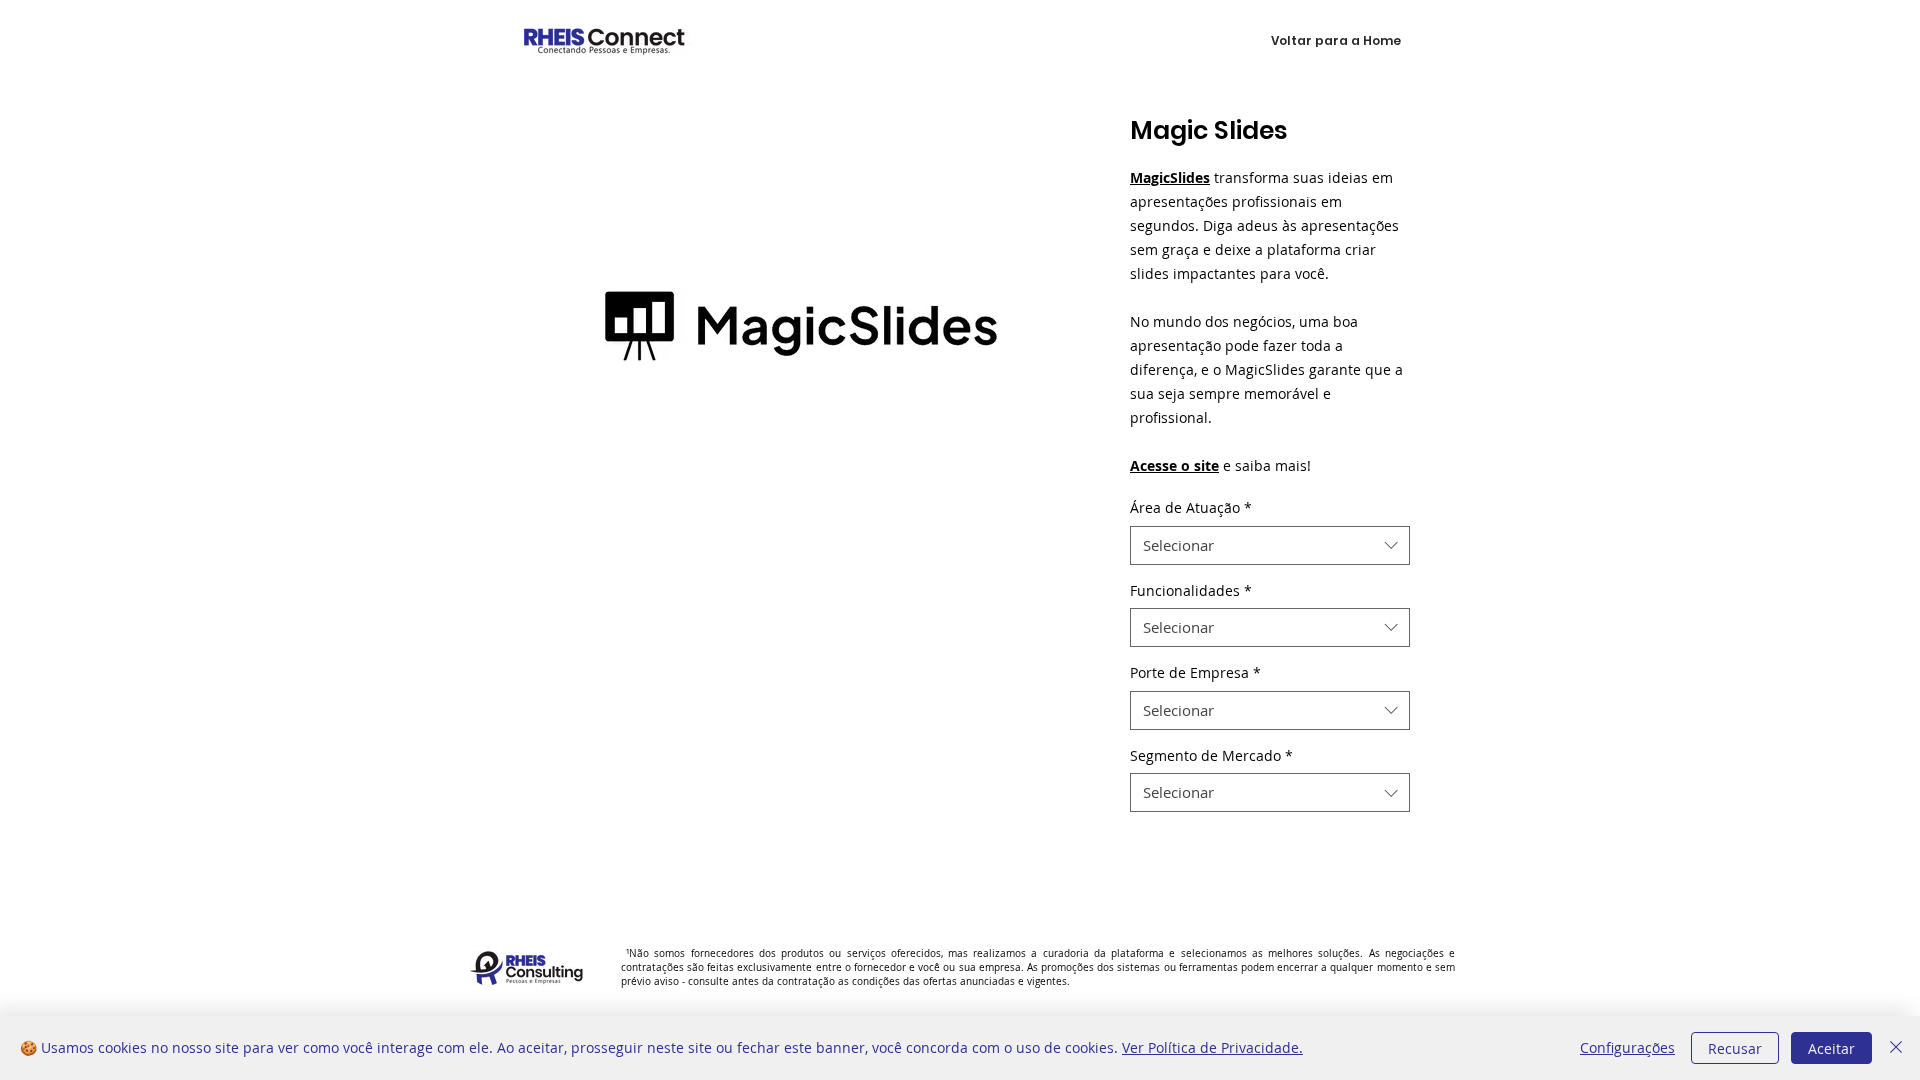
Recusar (1735, 1048)
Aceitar (1831, 1048)
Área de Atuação (1191, 507)
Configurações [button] (1627, 1047)
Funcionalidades (1191, 590)
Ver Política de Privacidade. (1212, 1047)
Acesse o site (1174, 465)
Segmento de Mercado (1211, 755)
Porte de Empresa (1195, 672)
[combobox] (1270, 545)
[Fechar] (1896, 1048)
